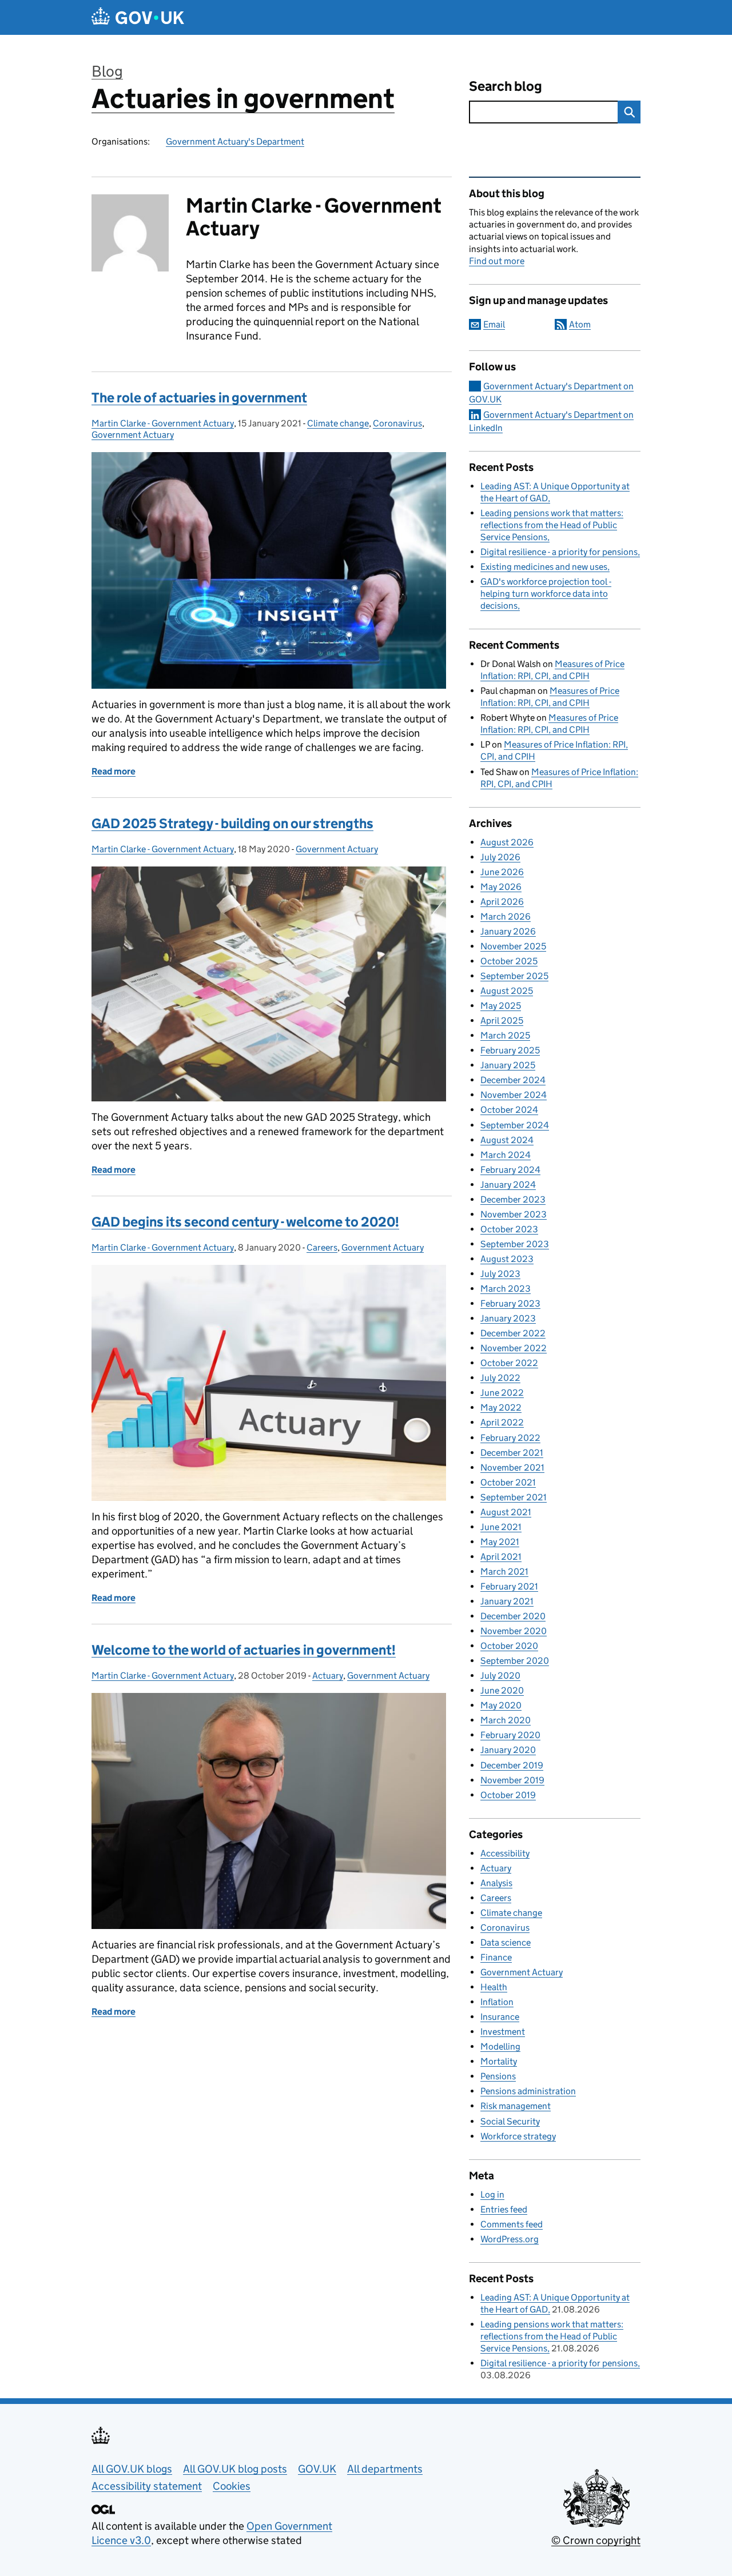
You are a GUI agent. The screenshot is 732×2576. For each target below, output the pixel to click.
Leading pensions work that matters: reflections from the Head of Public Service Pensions (552, 525)
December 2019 (512, 1765)
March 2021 (504, 1571)
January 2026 (508, 931)
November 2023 (514, 1214)
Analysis (496, 1883)
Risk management (516, 2106)
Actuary (328, 1676)
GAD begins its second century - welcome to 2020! (245, 1222)
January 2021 (507, 1601)
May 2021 (500, 1542)
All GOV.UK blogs (132, 2469)
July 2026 (500, 857)
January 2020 (508, 1750)
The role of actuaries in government (199, 398)
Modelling (500, 2046)
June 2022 (502, 1393)
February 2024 (510, 1170)
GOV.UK (317, 2469)
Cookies (232, 2486)
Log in (492, 2194)
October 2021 (508, 1482)
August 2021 (506, 1512)
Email (494, 324)
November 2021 (512, 1467)
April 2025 (502, 1021)
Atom (580, 324)
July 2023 (500, 1274)
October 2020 (509, 1646)
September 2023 (515, 1244)
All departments (385, 2469)
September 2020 (515, 1661)
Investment (503, 2032)
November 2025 (513, 946)
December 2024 (513, 1080)
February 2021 (509, 1586)
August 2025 (507, 991)
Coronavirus (397, 423)
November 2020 (514, 1631)
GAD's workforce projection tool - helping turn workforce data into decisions (546, 594)
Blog (107, 71)
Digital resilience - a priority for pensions (559, 552)
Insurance (500, 2017)
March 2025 (505, 1035)
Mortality (499, 2061)
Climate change (338, 423)
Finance (496, 1957)
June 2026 (502, 872)
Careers (322, 1247)
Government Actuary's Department (235, 141)
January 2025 (508, 1065)
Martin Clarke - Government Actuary (163, 423)
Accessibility (505, 1853)
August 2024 (507, 1140)
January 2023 (508, 1318)
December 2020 (513, 1616)
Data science (506, 1942)
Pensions (498, 2076)
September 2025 (514, 976)
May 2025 (501, 1006)
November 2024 (514, 1095)
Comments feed (512, 2224)
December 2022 (513, 1333)
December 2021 (512, 1453)
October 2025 (509, 961)
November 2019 (512, 1780)
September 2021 (514, 1497)
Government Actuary (133, 435)
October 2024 (509, 1110)
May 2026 (501, 887)
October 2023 (509, 1229)
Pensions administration (528, 2091)
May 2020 (501, 1705)
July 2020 (500, 1676)
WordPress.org (510, 2239)
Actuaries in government (243, 99)
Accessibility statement (147, 2486)
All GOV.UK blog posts (235, 2469)
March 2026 (506, 916)
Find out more (497, 261)
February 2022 (510, 1438)
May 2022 (501, 1407)
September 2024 (515, 1125)
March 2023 (506, 1289)
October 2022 (509, 1363)
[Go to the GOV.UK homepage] (138, 17)
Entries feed (504, 2209)
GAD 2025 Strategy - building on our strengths (232, 823)
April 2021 (501, 1557)
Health (494, 1987)
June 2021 (501, 1527)
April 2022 (502, 1422)
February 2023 (510, 1303)
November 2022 (514, 1348)
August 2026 (507, 842)
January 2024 (508, 1185)
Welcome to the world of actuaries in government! (244, 1650)
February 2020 (510, 1735)
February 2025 (510, 1050)
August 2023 (507, 1259)
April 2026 (502, 902)
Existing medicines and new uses (544, 567)
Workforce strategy (518, 2136)
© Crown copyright (596, 2540)
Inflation (497, 2002)
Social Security (510, 2121)
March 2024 (506, 1155)
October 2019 (508, 1795)
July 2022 (500, 1378)
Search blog (506, 86)
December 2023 (513, 1199)
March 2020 (506, 1720)
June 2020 (502, 1690)
